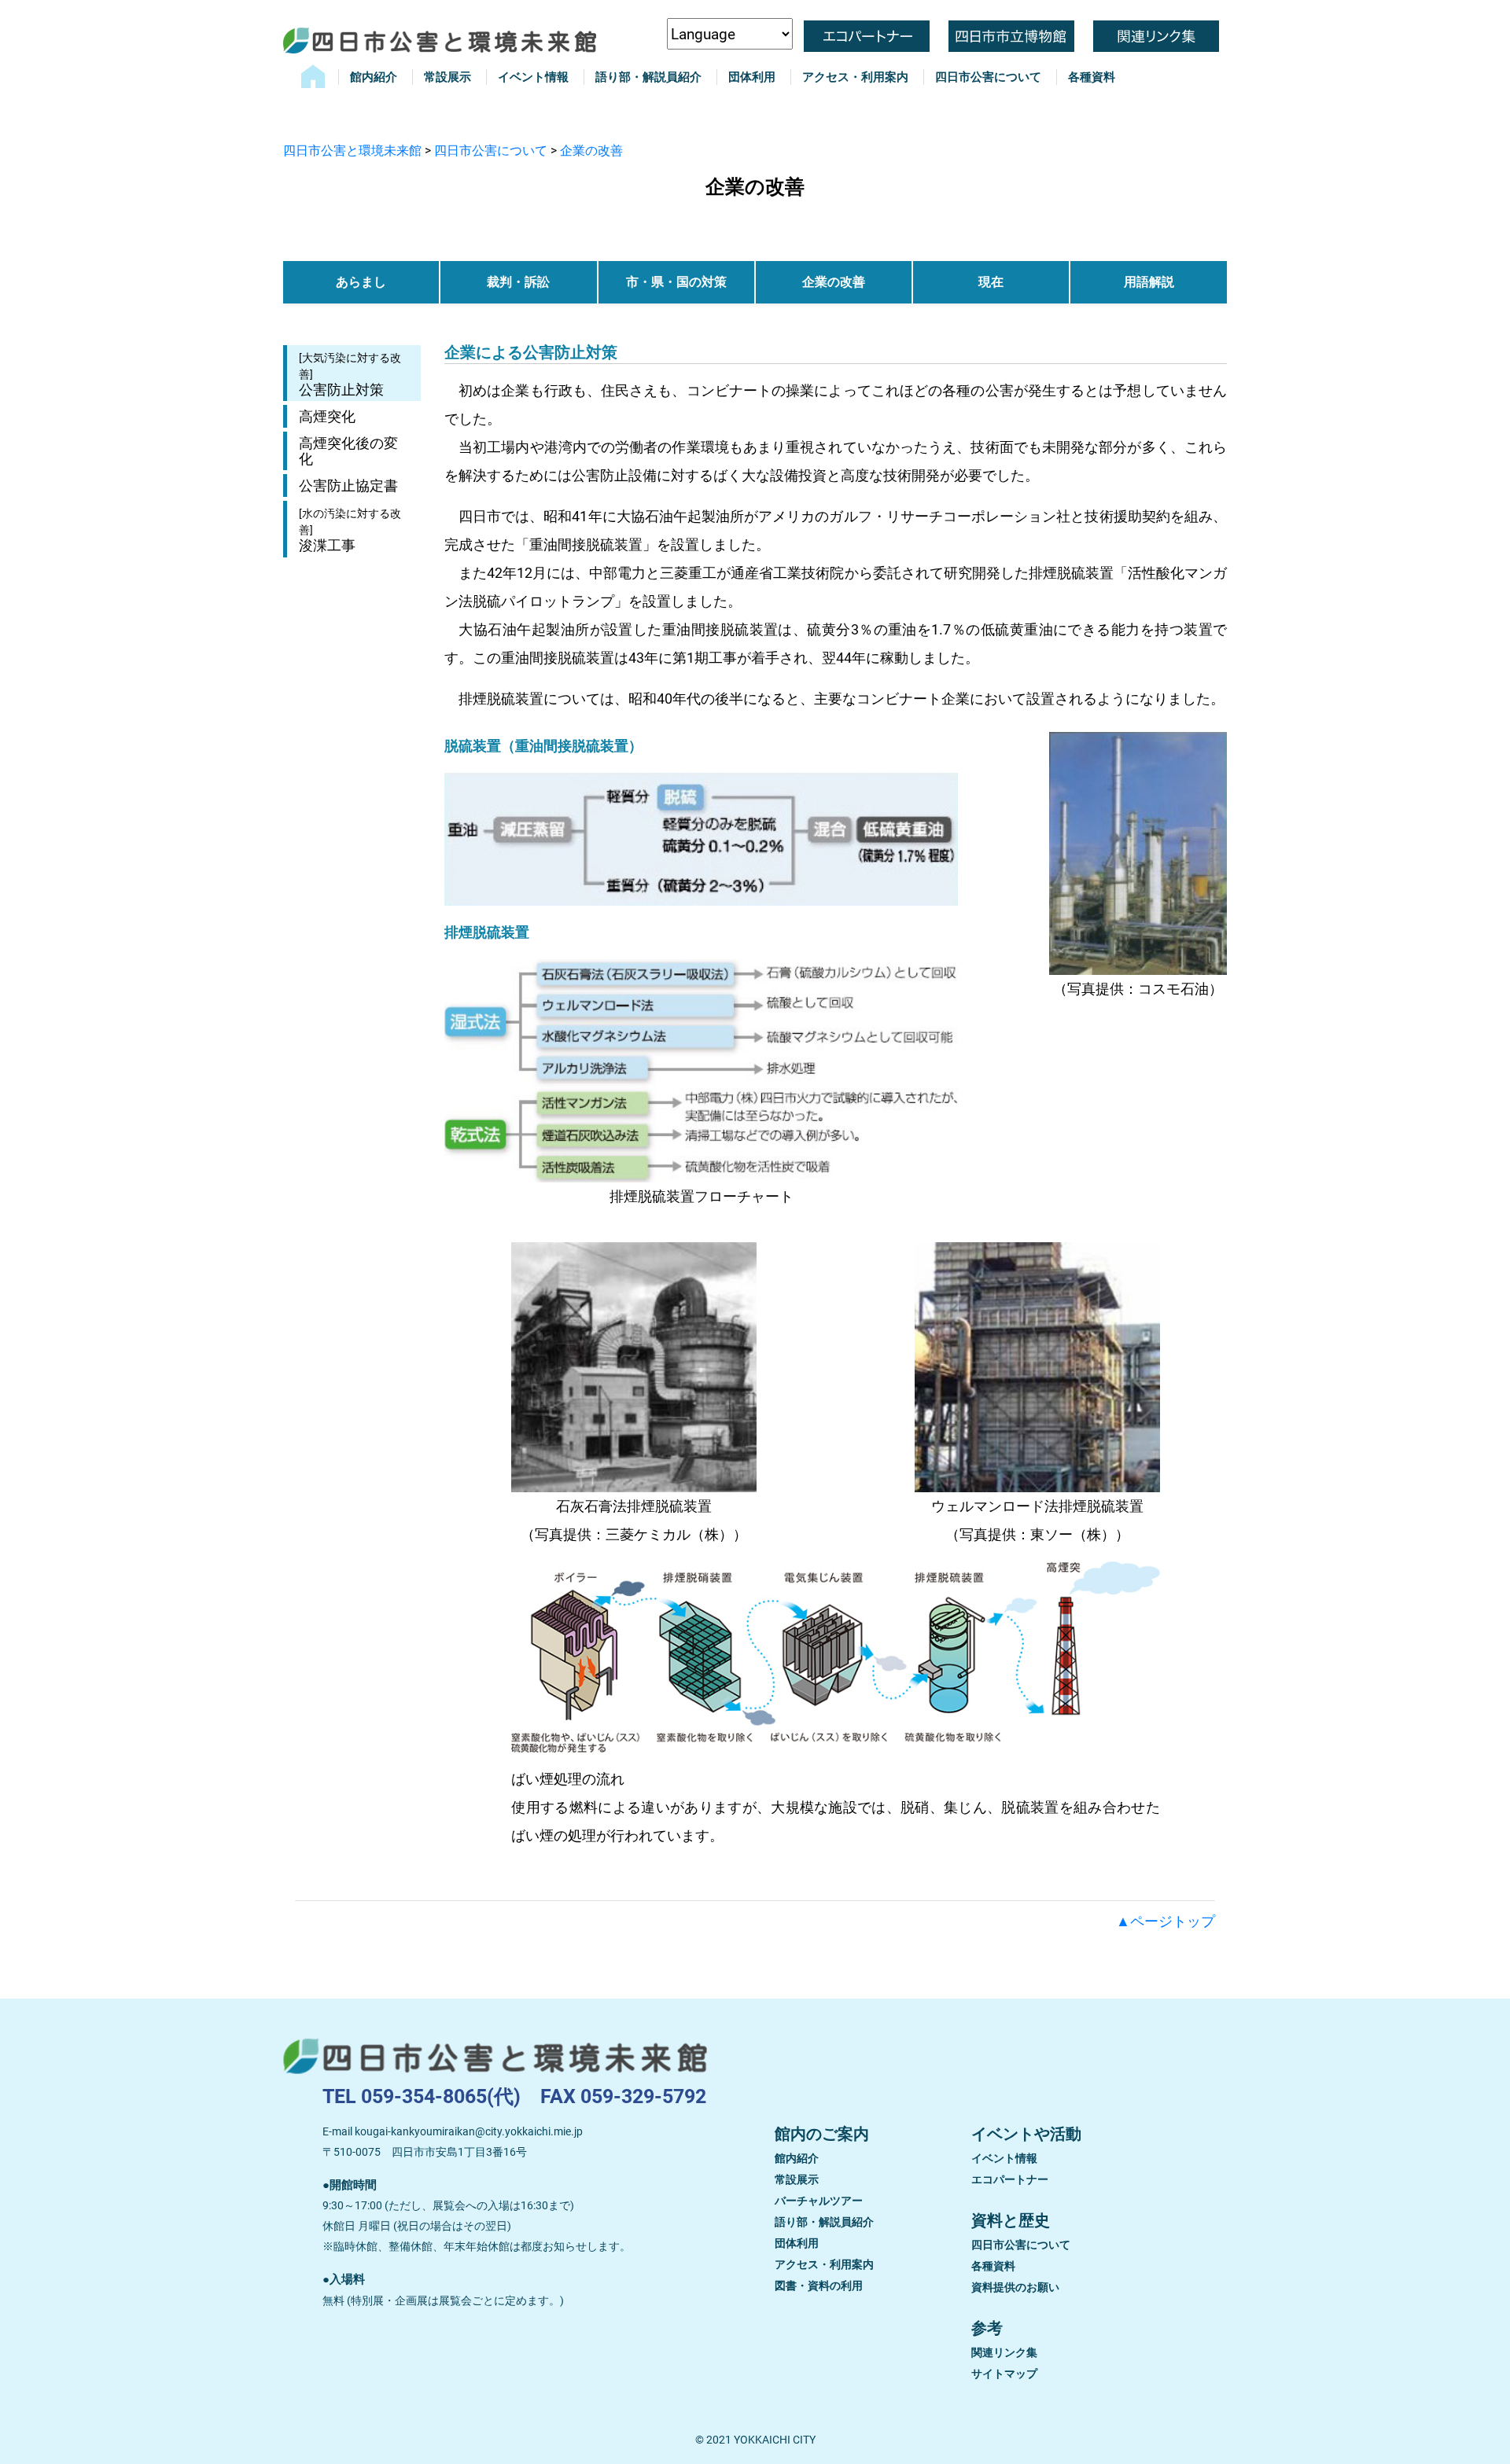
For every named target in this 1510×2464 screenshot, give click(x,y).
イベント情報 (533, 77)
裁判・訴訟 (518, 282)
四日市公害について (988, 77)
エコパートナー (1010, 2179)
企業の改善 (834, 282)
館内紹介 (374, 77)
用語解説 (1149, 282)
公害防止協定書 (348, 485)
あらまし (361, 282)
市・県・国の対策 (676, 282)
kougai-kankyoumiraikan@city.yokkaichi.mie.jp (469, 2131)
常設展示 (447, 77)
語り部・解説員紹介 (648, 77)
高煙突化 (327, 416)
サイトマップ (1004, 2374)
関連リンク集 (1004, 2352)
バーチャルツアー (819, 2201)
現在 (991, 282)
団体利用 (752, 77)
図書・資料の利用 (819, 2286)
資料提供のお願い (1015, 2287)
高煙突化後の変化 (348, 451)
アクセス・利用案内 (855, 77)
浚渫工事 (350, 530)
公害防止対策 (350, 375)
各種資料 (1092, 77)
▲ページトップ (1166, 1921)
